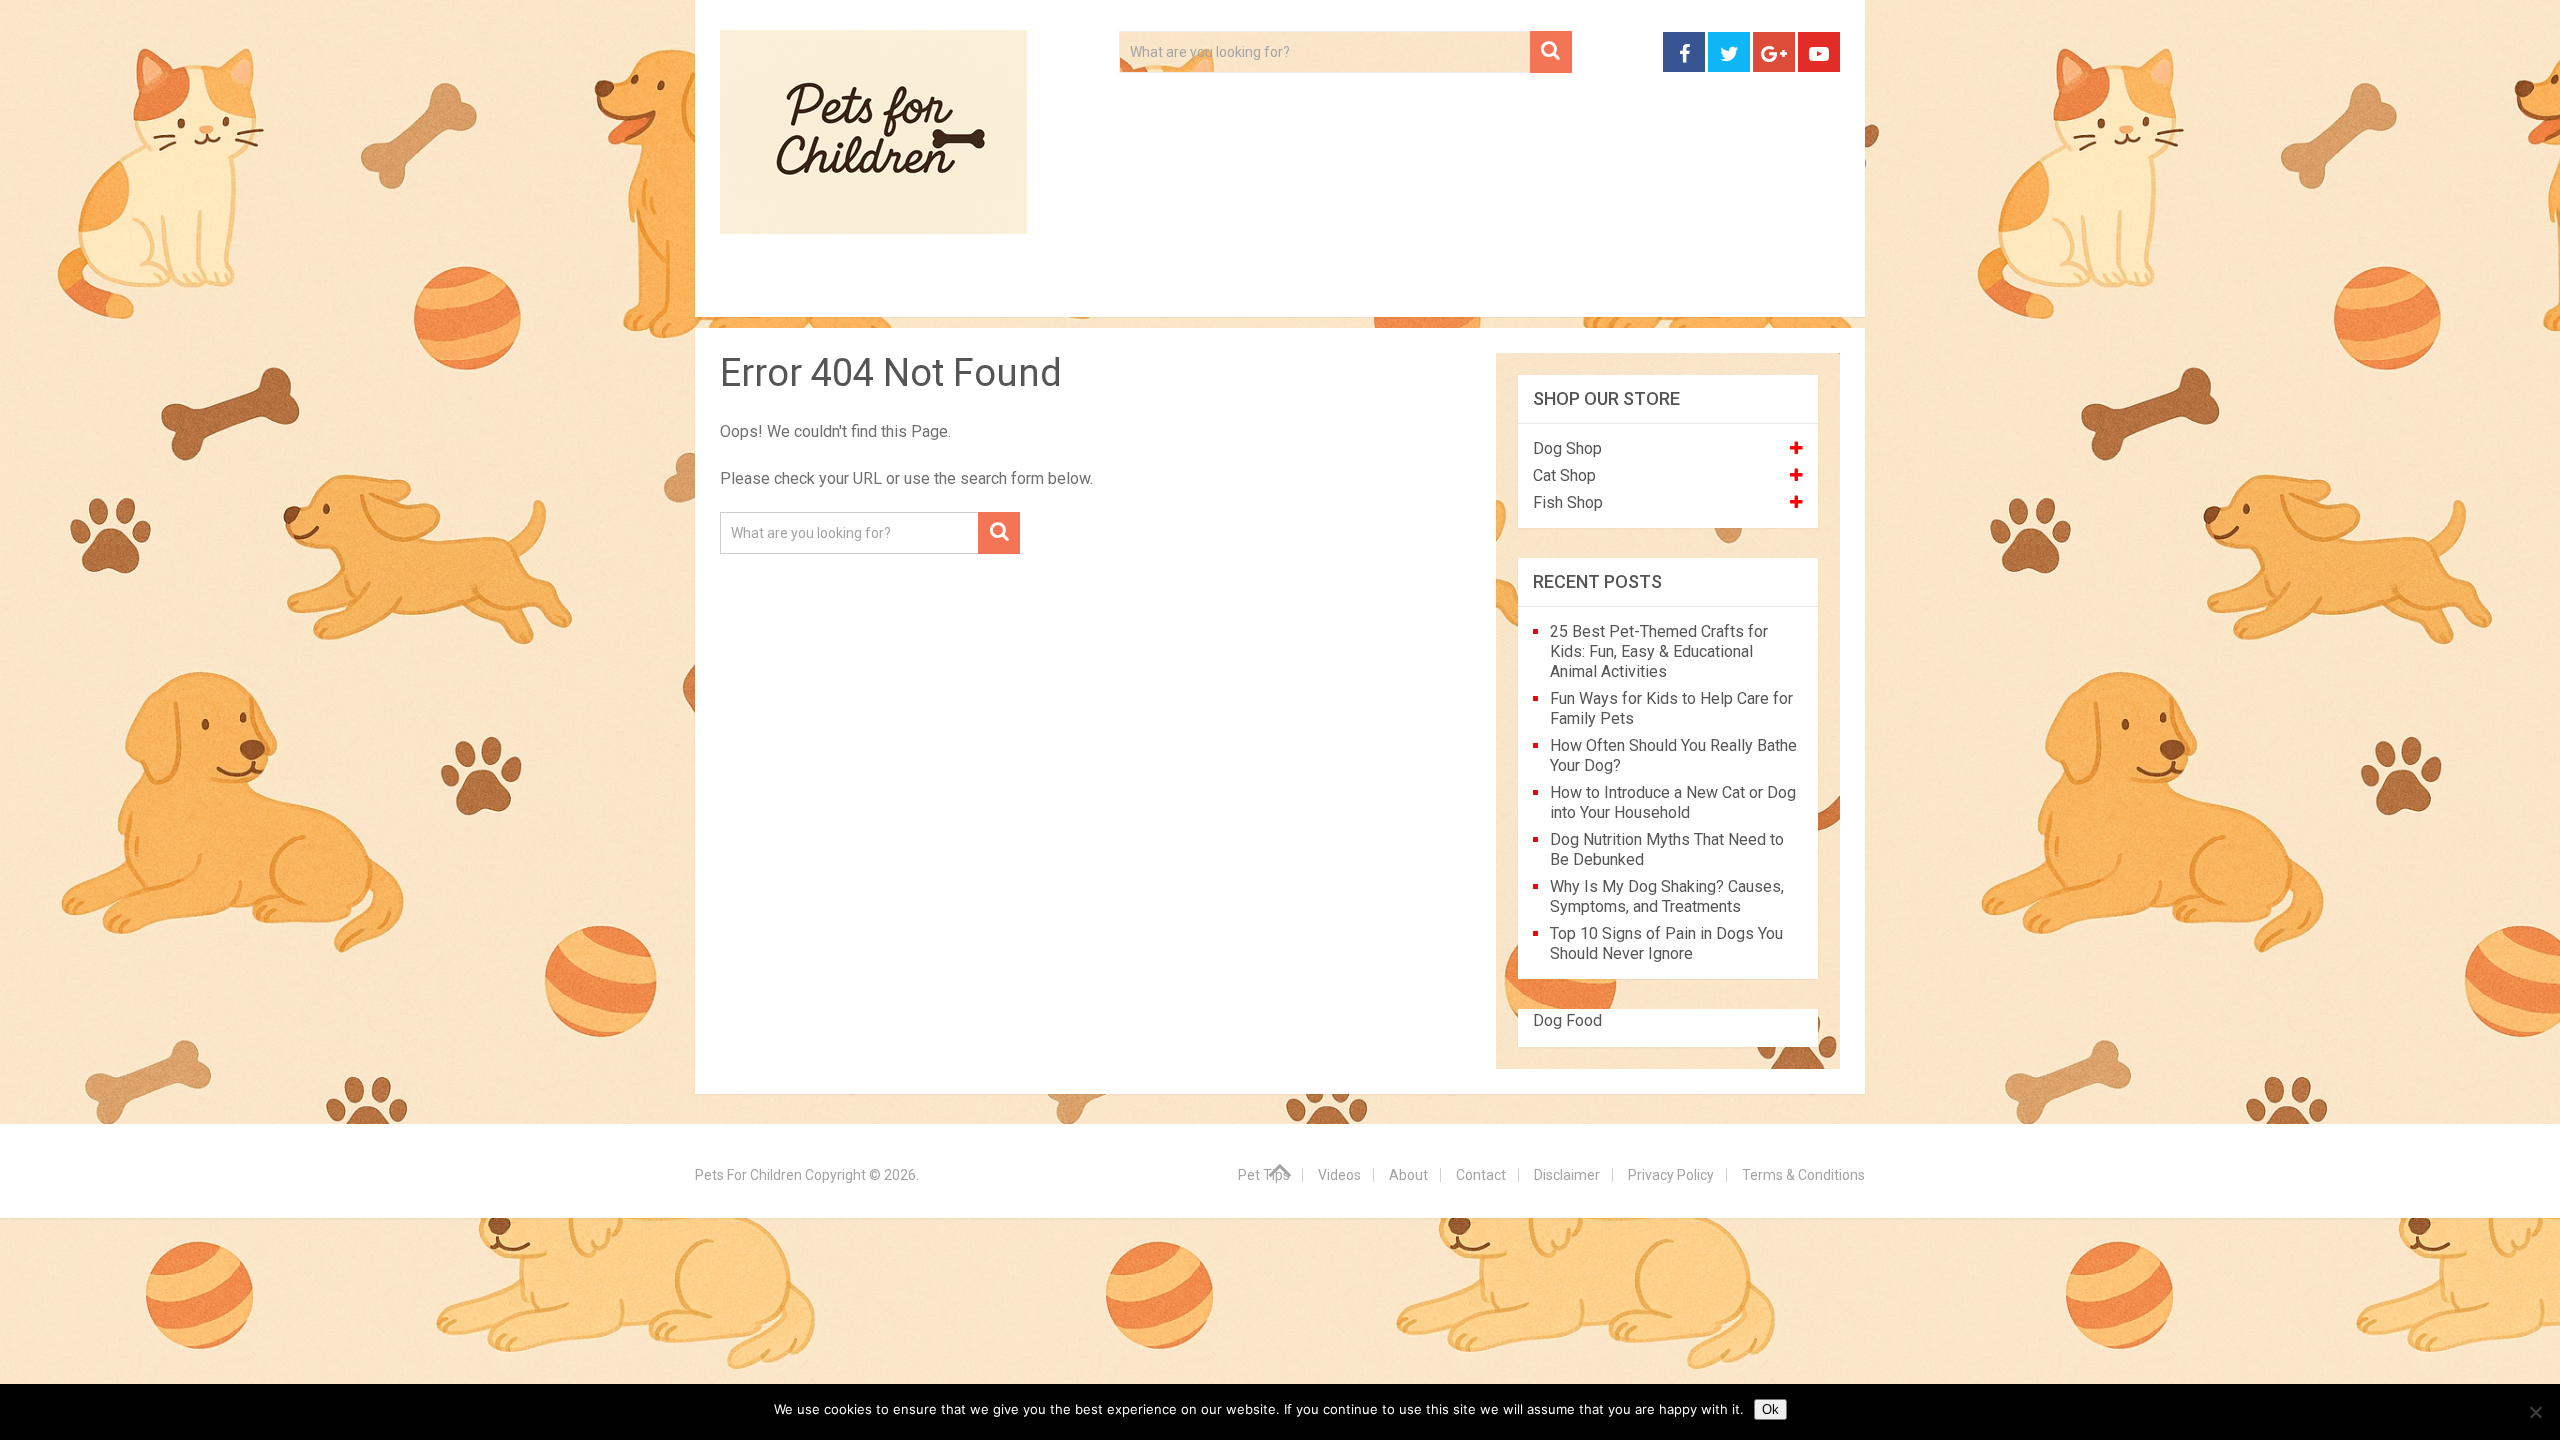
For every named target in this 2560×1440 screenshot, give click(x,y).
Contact (1542, 290)
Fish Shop (1568, 502)
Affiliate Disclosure (1375, 290)
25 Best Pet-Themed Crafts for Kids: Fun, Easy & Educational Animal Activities (1659, 651)
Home (763, 290)
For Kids (994, 290)
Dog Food (1567, 1020)
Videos (1108, 290)
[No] (2535, 1412)
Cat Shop (1564, 475)
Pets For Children (748, 1175)
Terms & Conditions (1803, 1175)
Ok (1770, 1409)
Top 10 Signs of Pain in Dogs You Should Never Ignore (1666, 943)
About (1216, 290)
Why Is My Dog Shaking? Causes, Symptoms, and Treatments (1667, 896)
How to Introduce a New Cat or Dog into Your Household (1673, 802)
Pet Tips (874, 290)
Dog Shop (1567, 448)
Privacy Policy (1671, 1175)
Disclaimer (1567, 1175)
